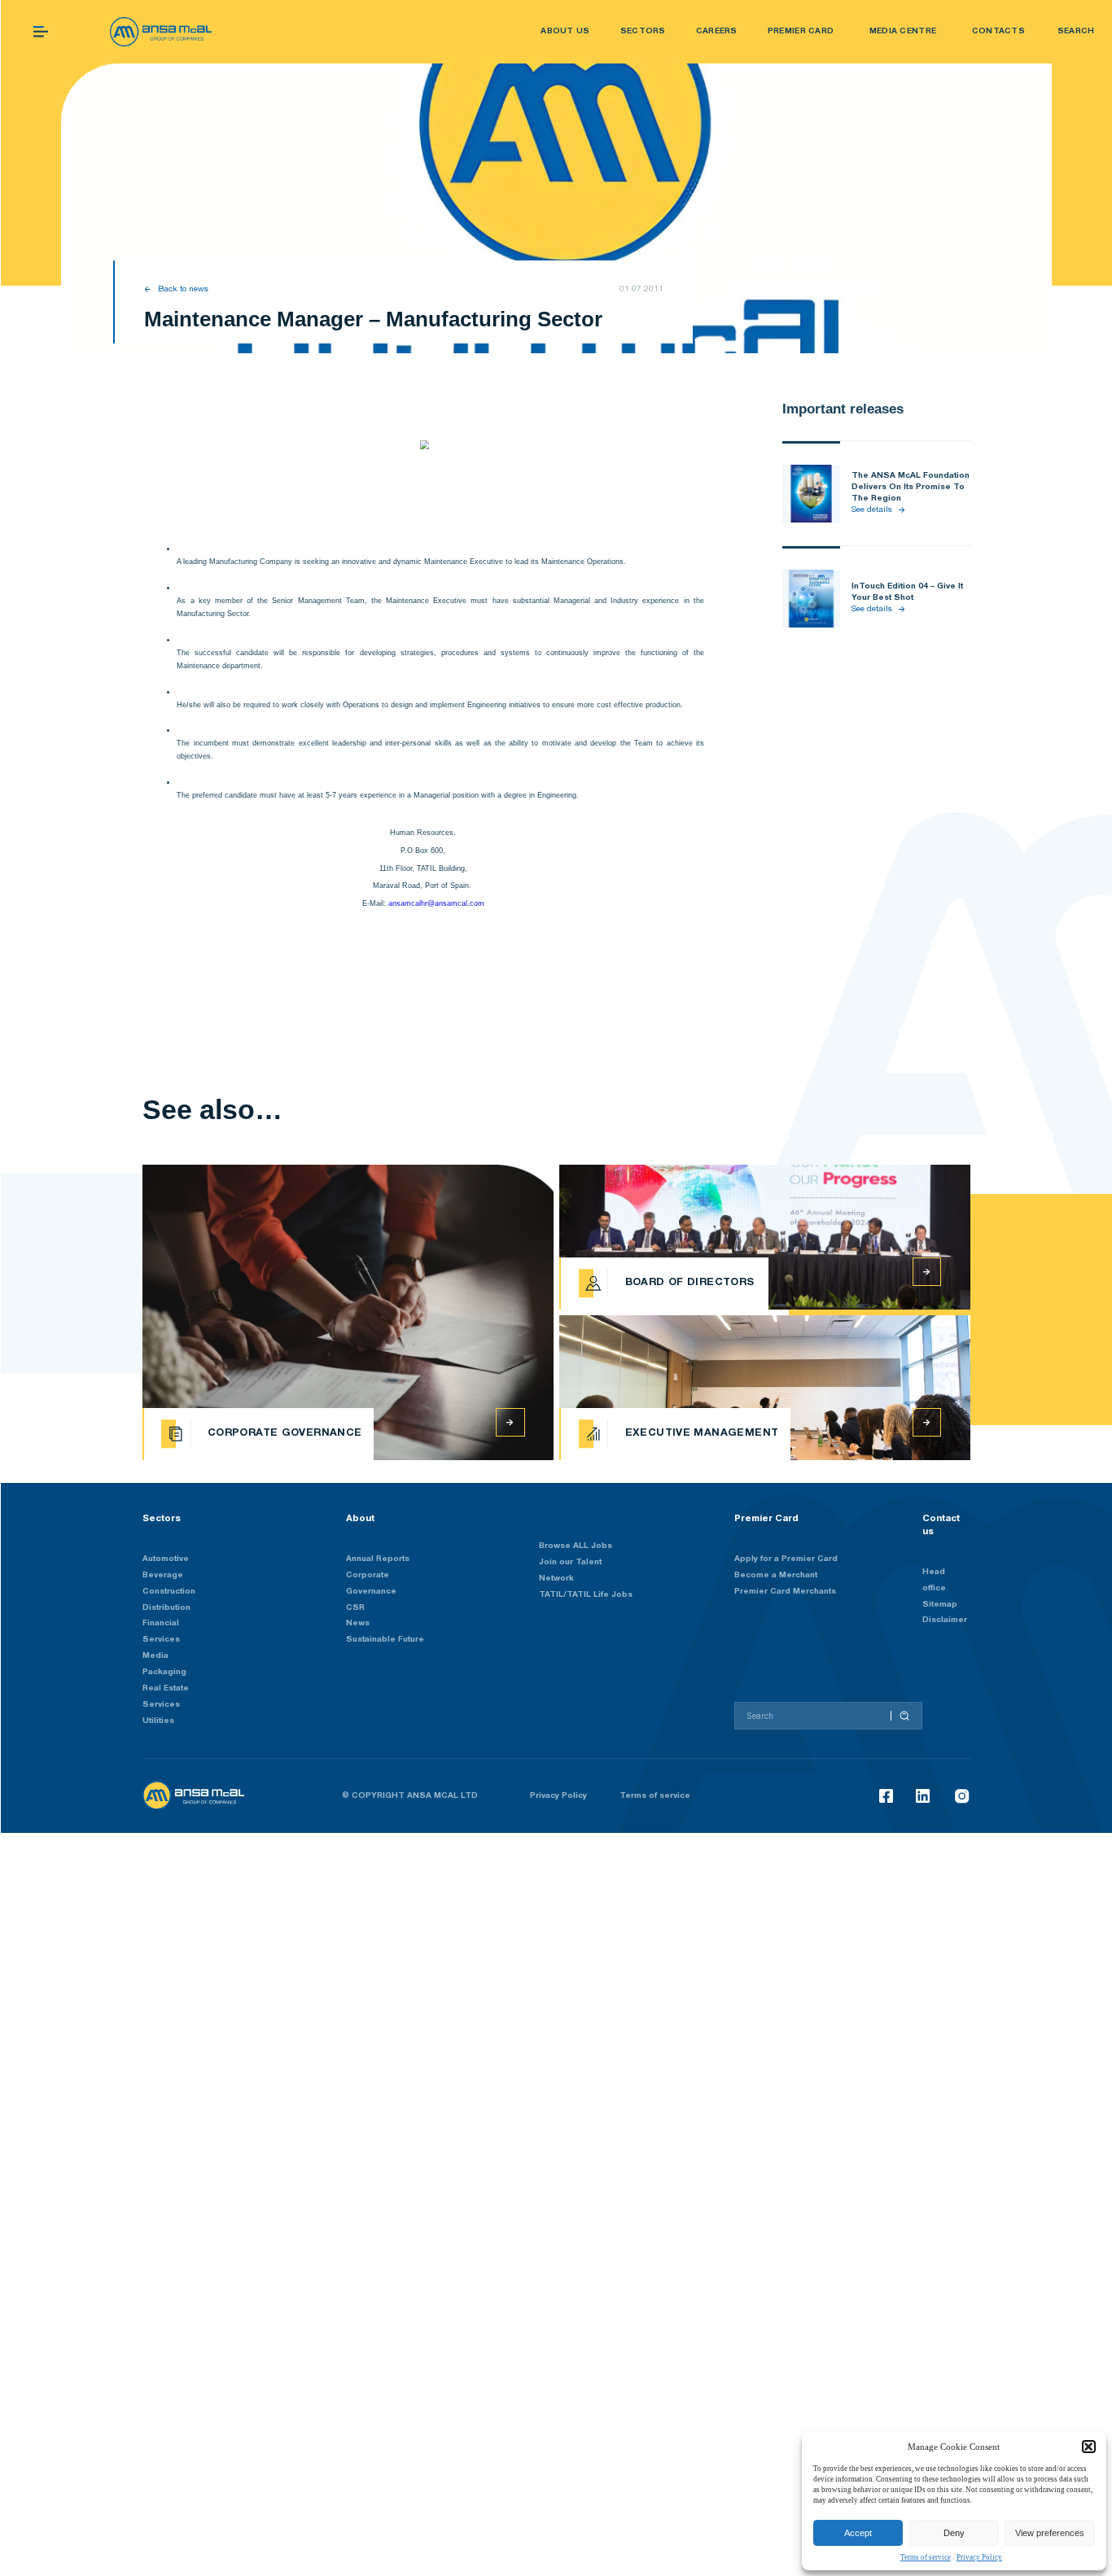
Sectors (162, 1518)
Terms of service (926, 2557)
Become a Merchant (776, 1575)
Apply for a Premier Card (786, 1559)
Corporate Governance (371, 1583)
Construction (169, 1592)
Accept (858, 2533)
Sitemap (940, 1605)
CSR (355, 1608)
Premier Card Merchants (785, 1592)
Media (155, 1656)
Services (161, 1705)
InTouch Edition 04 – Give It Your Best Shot (907, 592)
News (358, 1623)
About (360, 1518)
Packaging (164, 1672)
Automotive (166, 1559)
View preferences (1050, 2533)
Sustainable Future (385, 1640)
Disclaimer (945, 1620)
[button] (1088, 2447)
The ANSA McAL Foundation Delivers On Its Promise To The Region (911, 487)
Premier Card (766, 1518)
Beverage (163, 1575)
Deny (954, 2533)
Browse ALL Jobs (576, 1546)
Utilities (158, 1721)
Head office (934, 1580)
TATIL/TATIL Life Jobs (586, 1595)
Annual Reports (378, 1559)
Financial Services (161, 1631)
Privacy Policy (979, 2557)
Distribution (166, 1608)
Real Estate (166, 1688)
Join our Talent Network (570, 1570)
